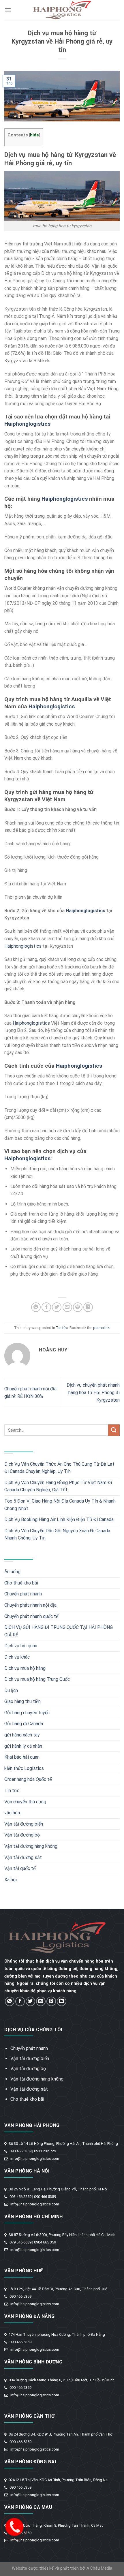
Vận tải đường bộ (22, 1835)
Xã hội (11, 1880)
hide (34, 135)
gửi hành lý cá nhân (23, 1746)
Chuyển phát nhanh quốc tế (31, 1616)
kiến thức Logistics (24, 1768)
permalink (101, 1328)
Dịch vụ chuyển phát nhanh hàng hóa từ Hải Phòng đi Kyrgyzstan (93, 1392)
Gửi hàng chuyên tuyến (27, 1713)
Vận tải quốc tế (20, 1868)
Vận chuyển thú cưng (25, 1802)
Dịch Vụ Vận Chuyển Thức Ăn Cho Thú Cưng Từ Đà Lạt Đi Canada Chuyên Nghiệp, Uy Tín (59, 1468)
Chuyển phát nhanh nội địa (30, 1605)
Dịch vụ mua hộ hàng (25, 1668)
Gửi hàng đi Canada (24, 1724)
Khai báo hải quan (22, 1757)
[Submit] (114, 1430)
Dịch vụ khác (17, 1657)
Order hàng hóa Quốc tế (28, 1779)
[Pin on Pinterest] (78, 1307)
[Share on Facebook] (46, 1307)
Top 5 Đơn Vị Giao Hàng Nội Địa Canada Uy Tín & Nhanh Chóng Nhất (60, 1505)
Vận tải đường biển (24, 1824)
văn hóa (12, 1813)
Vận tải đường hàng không (31, 1846)
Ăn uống (12, 1572)
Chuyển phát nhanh (23, 1594)
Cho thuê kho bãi (21, 1583)
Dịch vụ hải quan (21, 1646)
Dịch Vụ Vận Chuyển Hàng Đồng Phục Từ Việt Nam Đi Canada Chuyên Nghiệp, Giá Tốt (58, 1486)
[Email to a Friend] (67, 1307)
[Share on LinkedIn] (88, 1307)
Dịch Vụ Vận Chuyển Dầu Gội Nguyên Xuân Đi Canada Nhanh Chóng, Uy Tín (57, 1534)
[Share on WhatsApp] (36, 1307)
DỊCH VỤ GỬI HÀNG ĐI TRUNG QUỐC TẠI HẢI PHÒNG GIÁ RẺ (59, 1631)
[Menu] (8, 10)
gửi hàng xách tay (22, 1735)
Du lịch (11, 1690)
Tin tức (62, 1328)
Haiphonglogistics (27, 424)
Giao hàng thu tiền (22, 1701)
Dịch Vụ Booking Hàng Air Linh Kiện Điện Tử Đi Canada (59, 1519)
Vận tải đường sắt (23, 1857)
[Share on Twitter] (57, 1307)
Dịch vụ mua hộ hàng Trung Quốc (37, 1679)
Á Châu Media (99, 2568)
